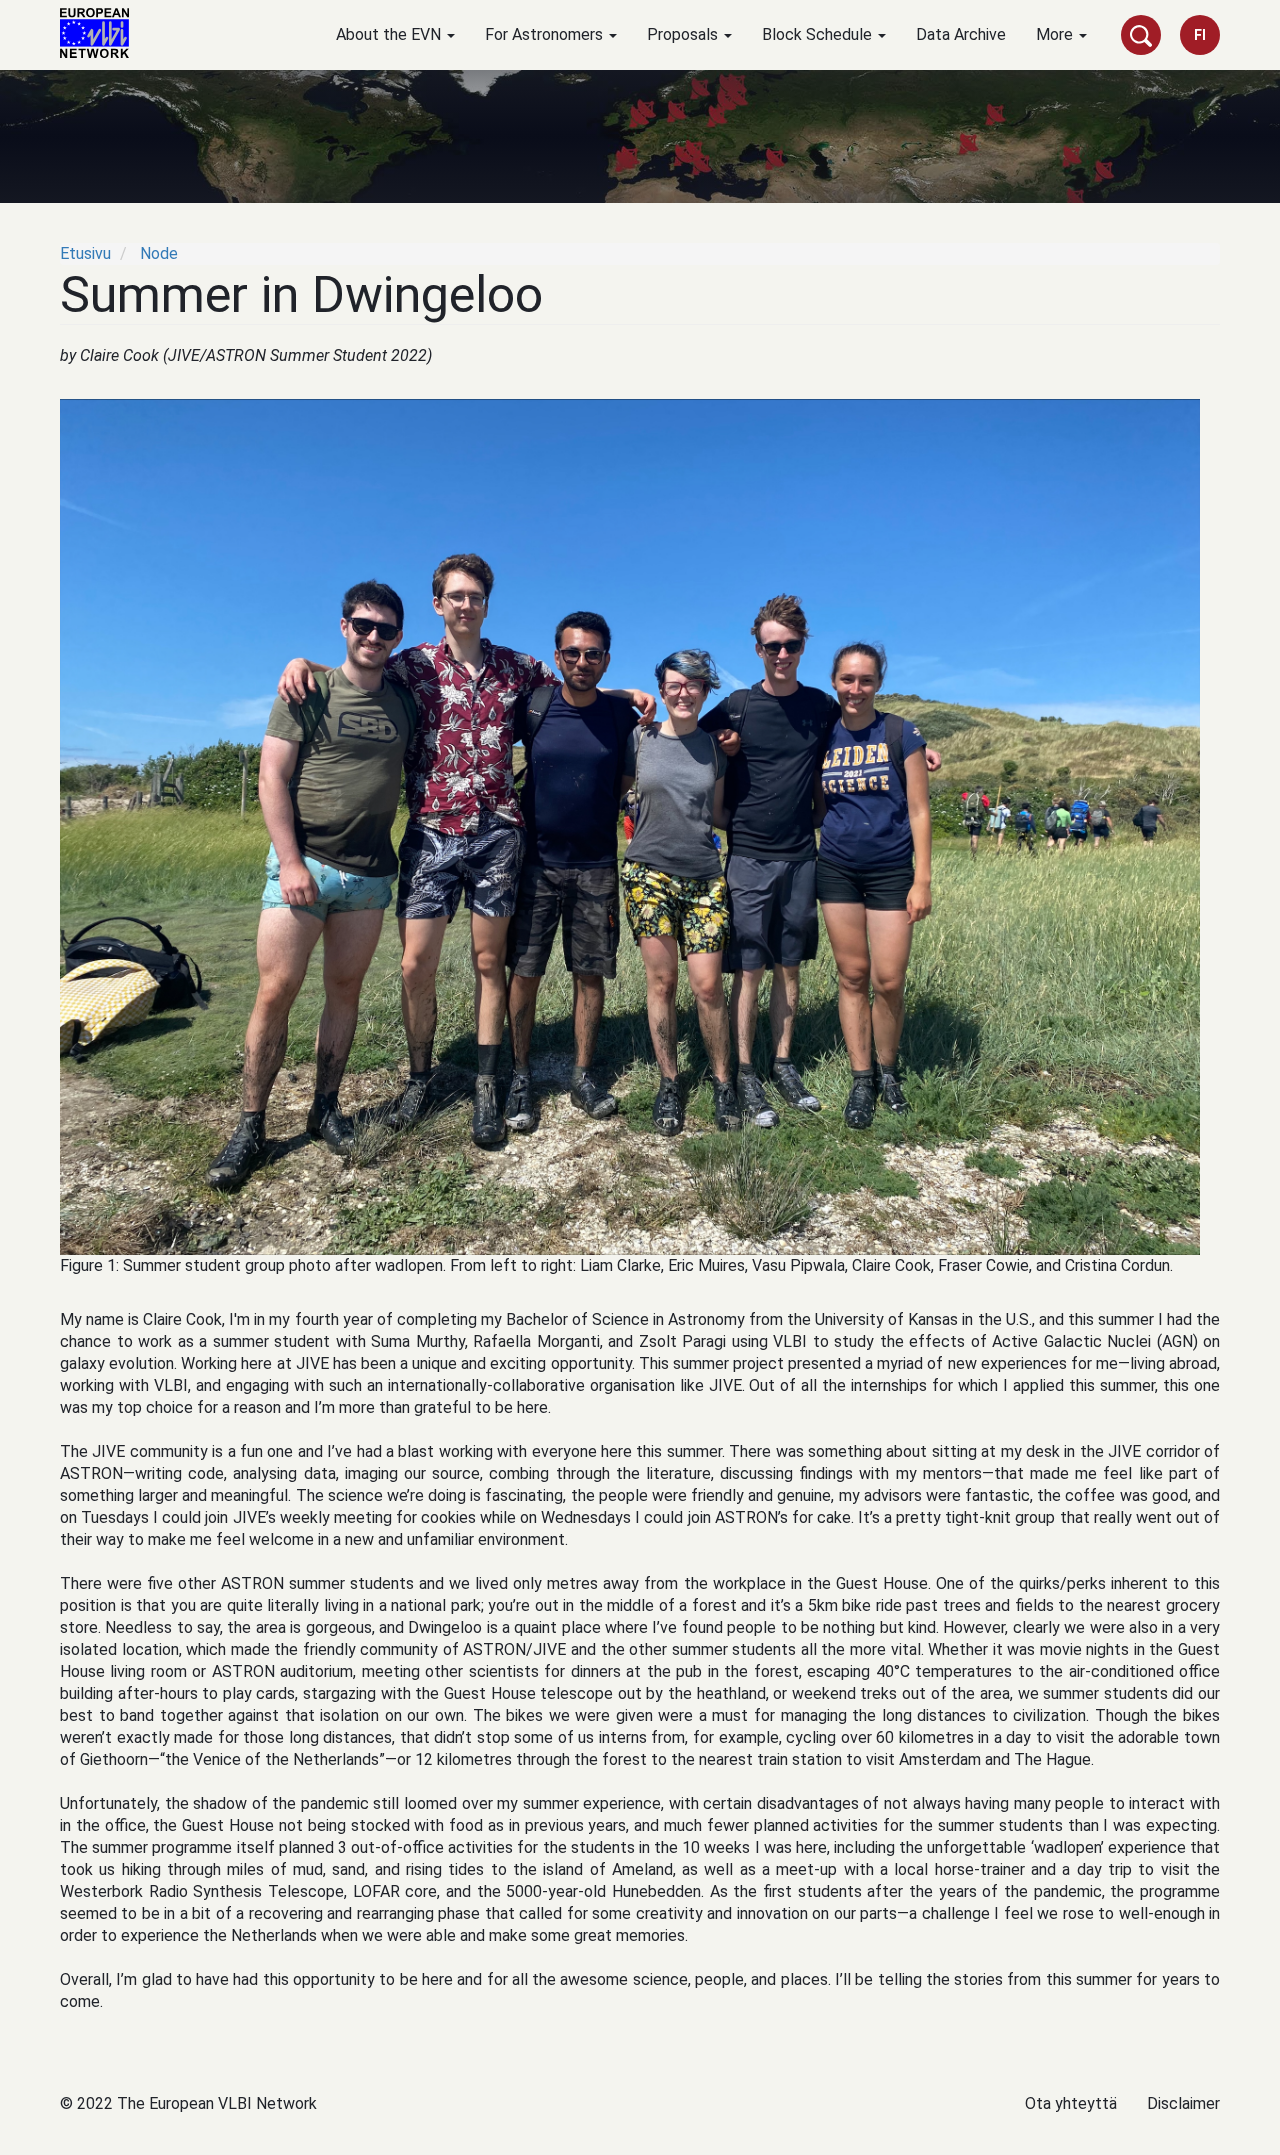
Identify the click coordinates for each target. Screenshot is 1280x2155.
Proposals (684, 34)
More (1056, 34)
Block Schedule (819, 34)
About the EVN (390, 34)
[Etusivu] (102, 33)
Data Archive (961, 34)
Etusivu (85, 253)
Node (159, 253)
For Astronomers (546, 34)
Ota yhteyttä (1071, 2103)
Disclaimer (1183, 2103)
